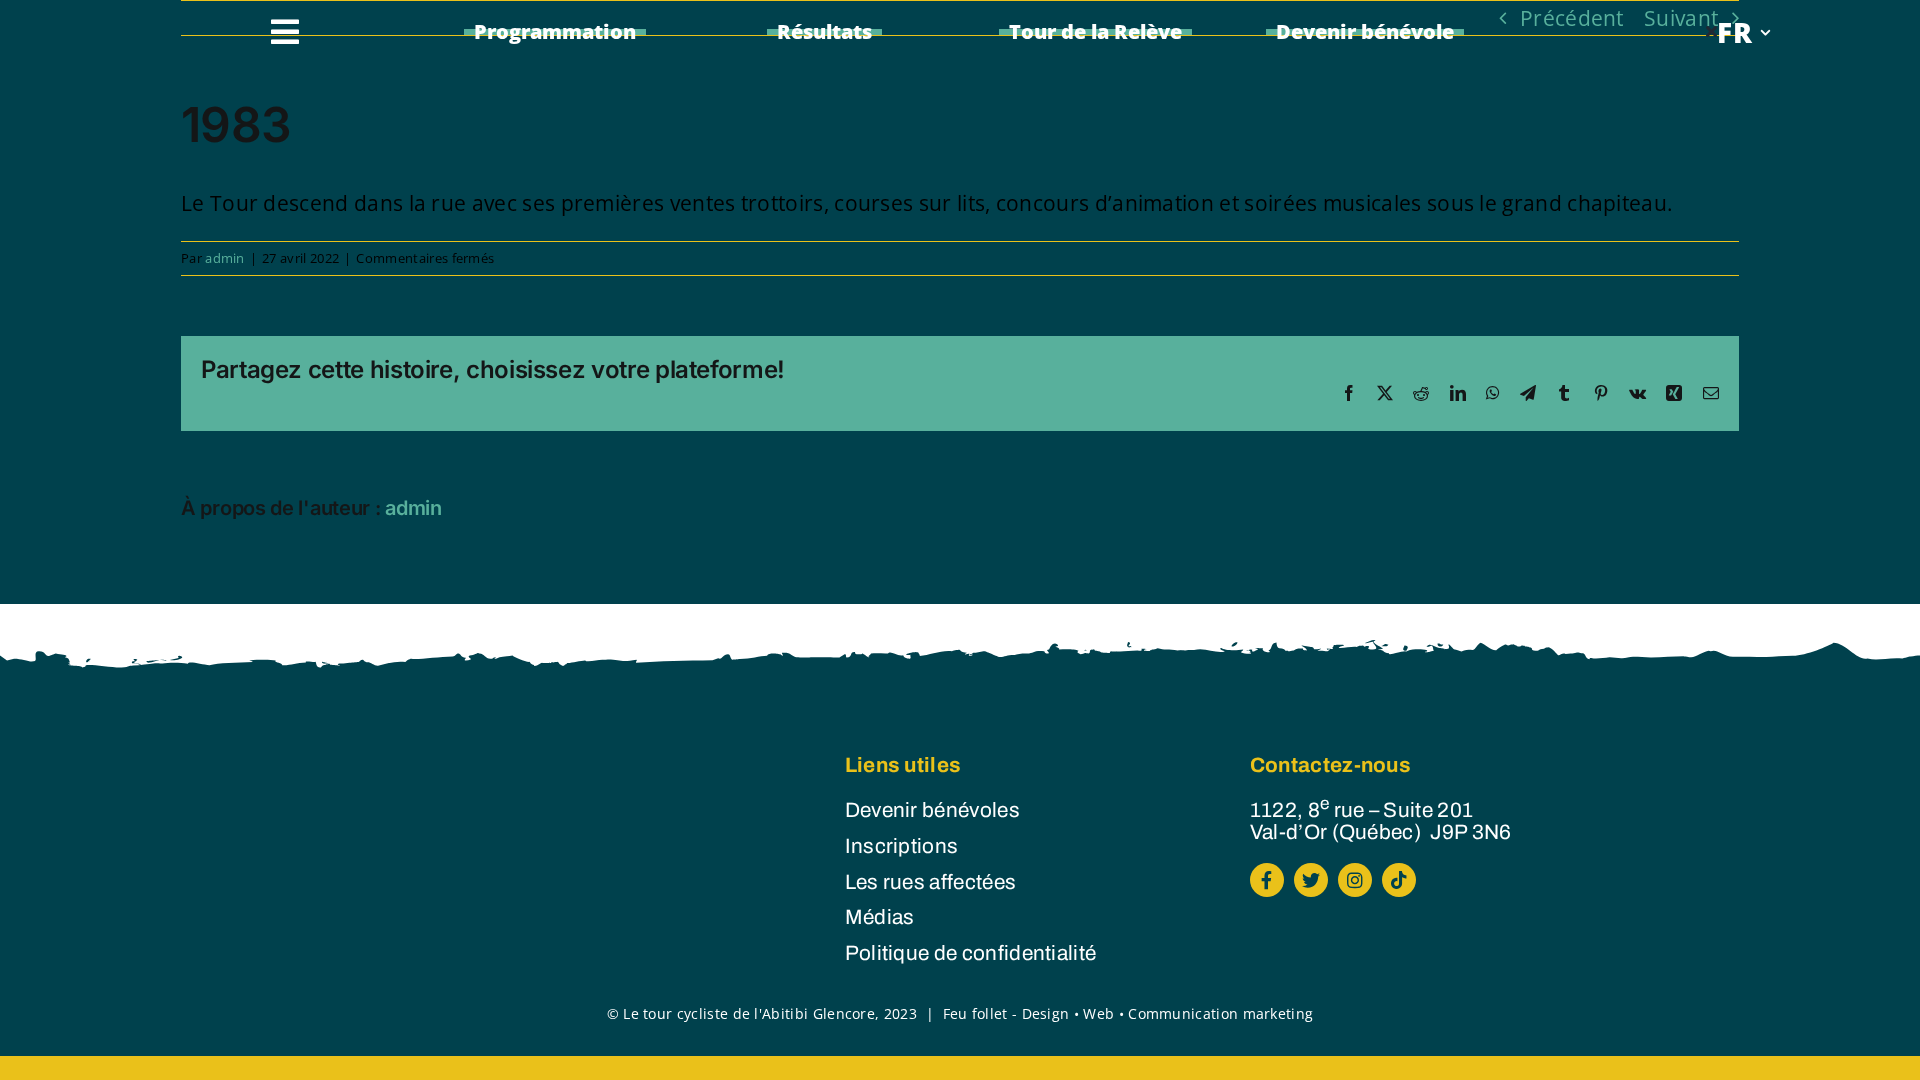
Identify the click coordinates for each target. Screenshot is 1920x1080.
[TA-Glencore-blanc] (459, 775)
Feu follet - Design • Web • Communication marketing (1128, 1013)
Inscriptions (902, 846)
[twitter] (1311, 880)
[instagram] (1355, 880)
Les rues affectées (931, 882)
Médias (880, 917)
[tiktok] (1399, 880)
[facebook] (1267, 880)
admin (225, 258)
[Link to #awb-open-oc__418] (285, 32)
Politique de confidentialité (971, 953)
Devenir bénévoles (932, 810)
